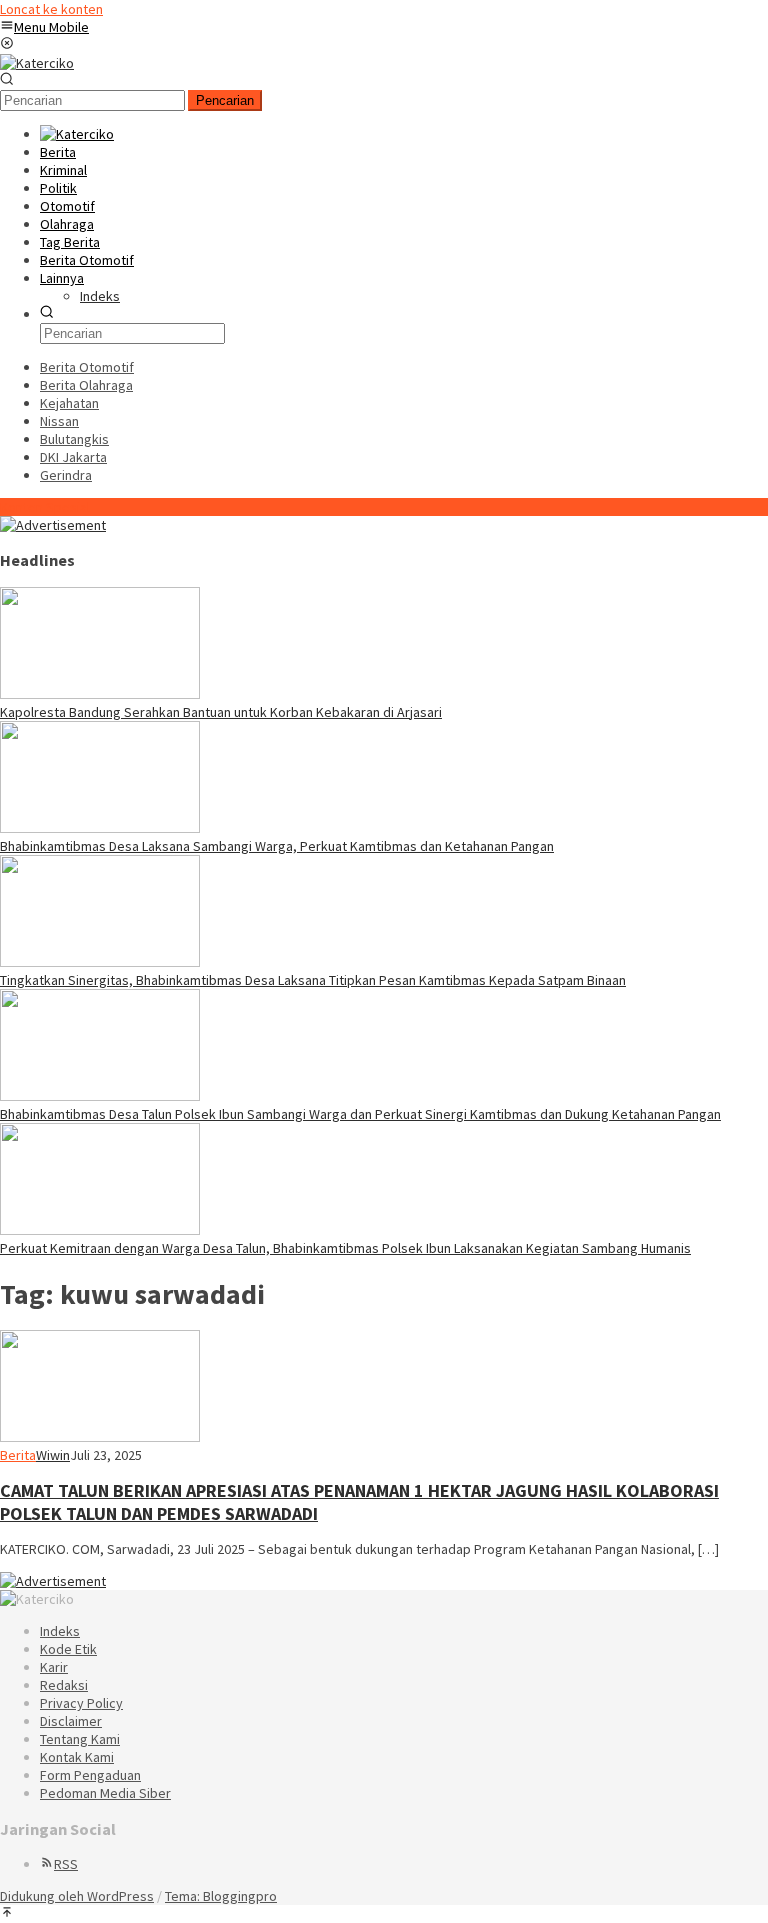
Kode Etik (68, 1649)
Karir (54, 1667)
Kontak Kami (77, 1757)
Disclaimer (71, 1721)
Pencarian (225, 100)
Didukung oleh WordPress (77, 1896)
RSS (66, 1864)
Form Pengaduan (90, 1775)
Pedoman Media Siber (105, 1793)
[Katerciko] (37, 63)
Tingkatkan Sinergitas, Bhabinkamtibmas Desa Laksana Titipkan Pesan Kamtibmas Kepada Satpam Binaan (313, 980)
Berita (18, 1455)
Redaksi (64, 1685)
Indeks (60, 1631)
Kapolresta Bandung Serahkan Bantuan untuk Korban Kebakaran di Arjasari (221, 712)
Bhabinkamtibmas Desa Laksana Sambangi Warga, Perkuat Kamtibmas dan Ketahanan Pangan (277, 846)
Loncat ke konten (51, 9)
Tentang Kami (80, 1739)
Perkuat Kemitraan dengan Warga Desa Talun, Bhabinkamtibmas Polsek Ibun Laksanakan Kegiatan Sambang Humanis (345, 1248)
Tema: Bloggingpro (221, 1896)
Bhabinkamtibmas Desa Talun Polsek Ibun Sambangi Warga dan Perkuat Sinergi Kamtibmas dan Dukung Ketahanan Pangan (360, 1114)
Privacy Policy (81, 1703)
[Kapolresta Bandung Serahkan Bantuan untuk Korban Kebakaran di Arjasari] (100, 694)
